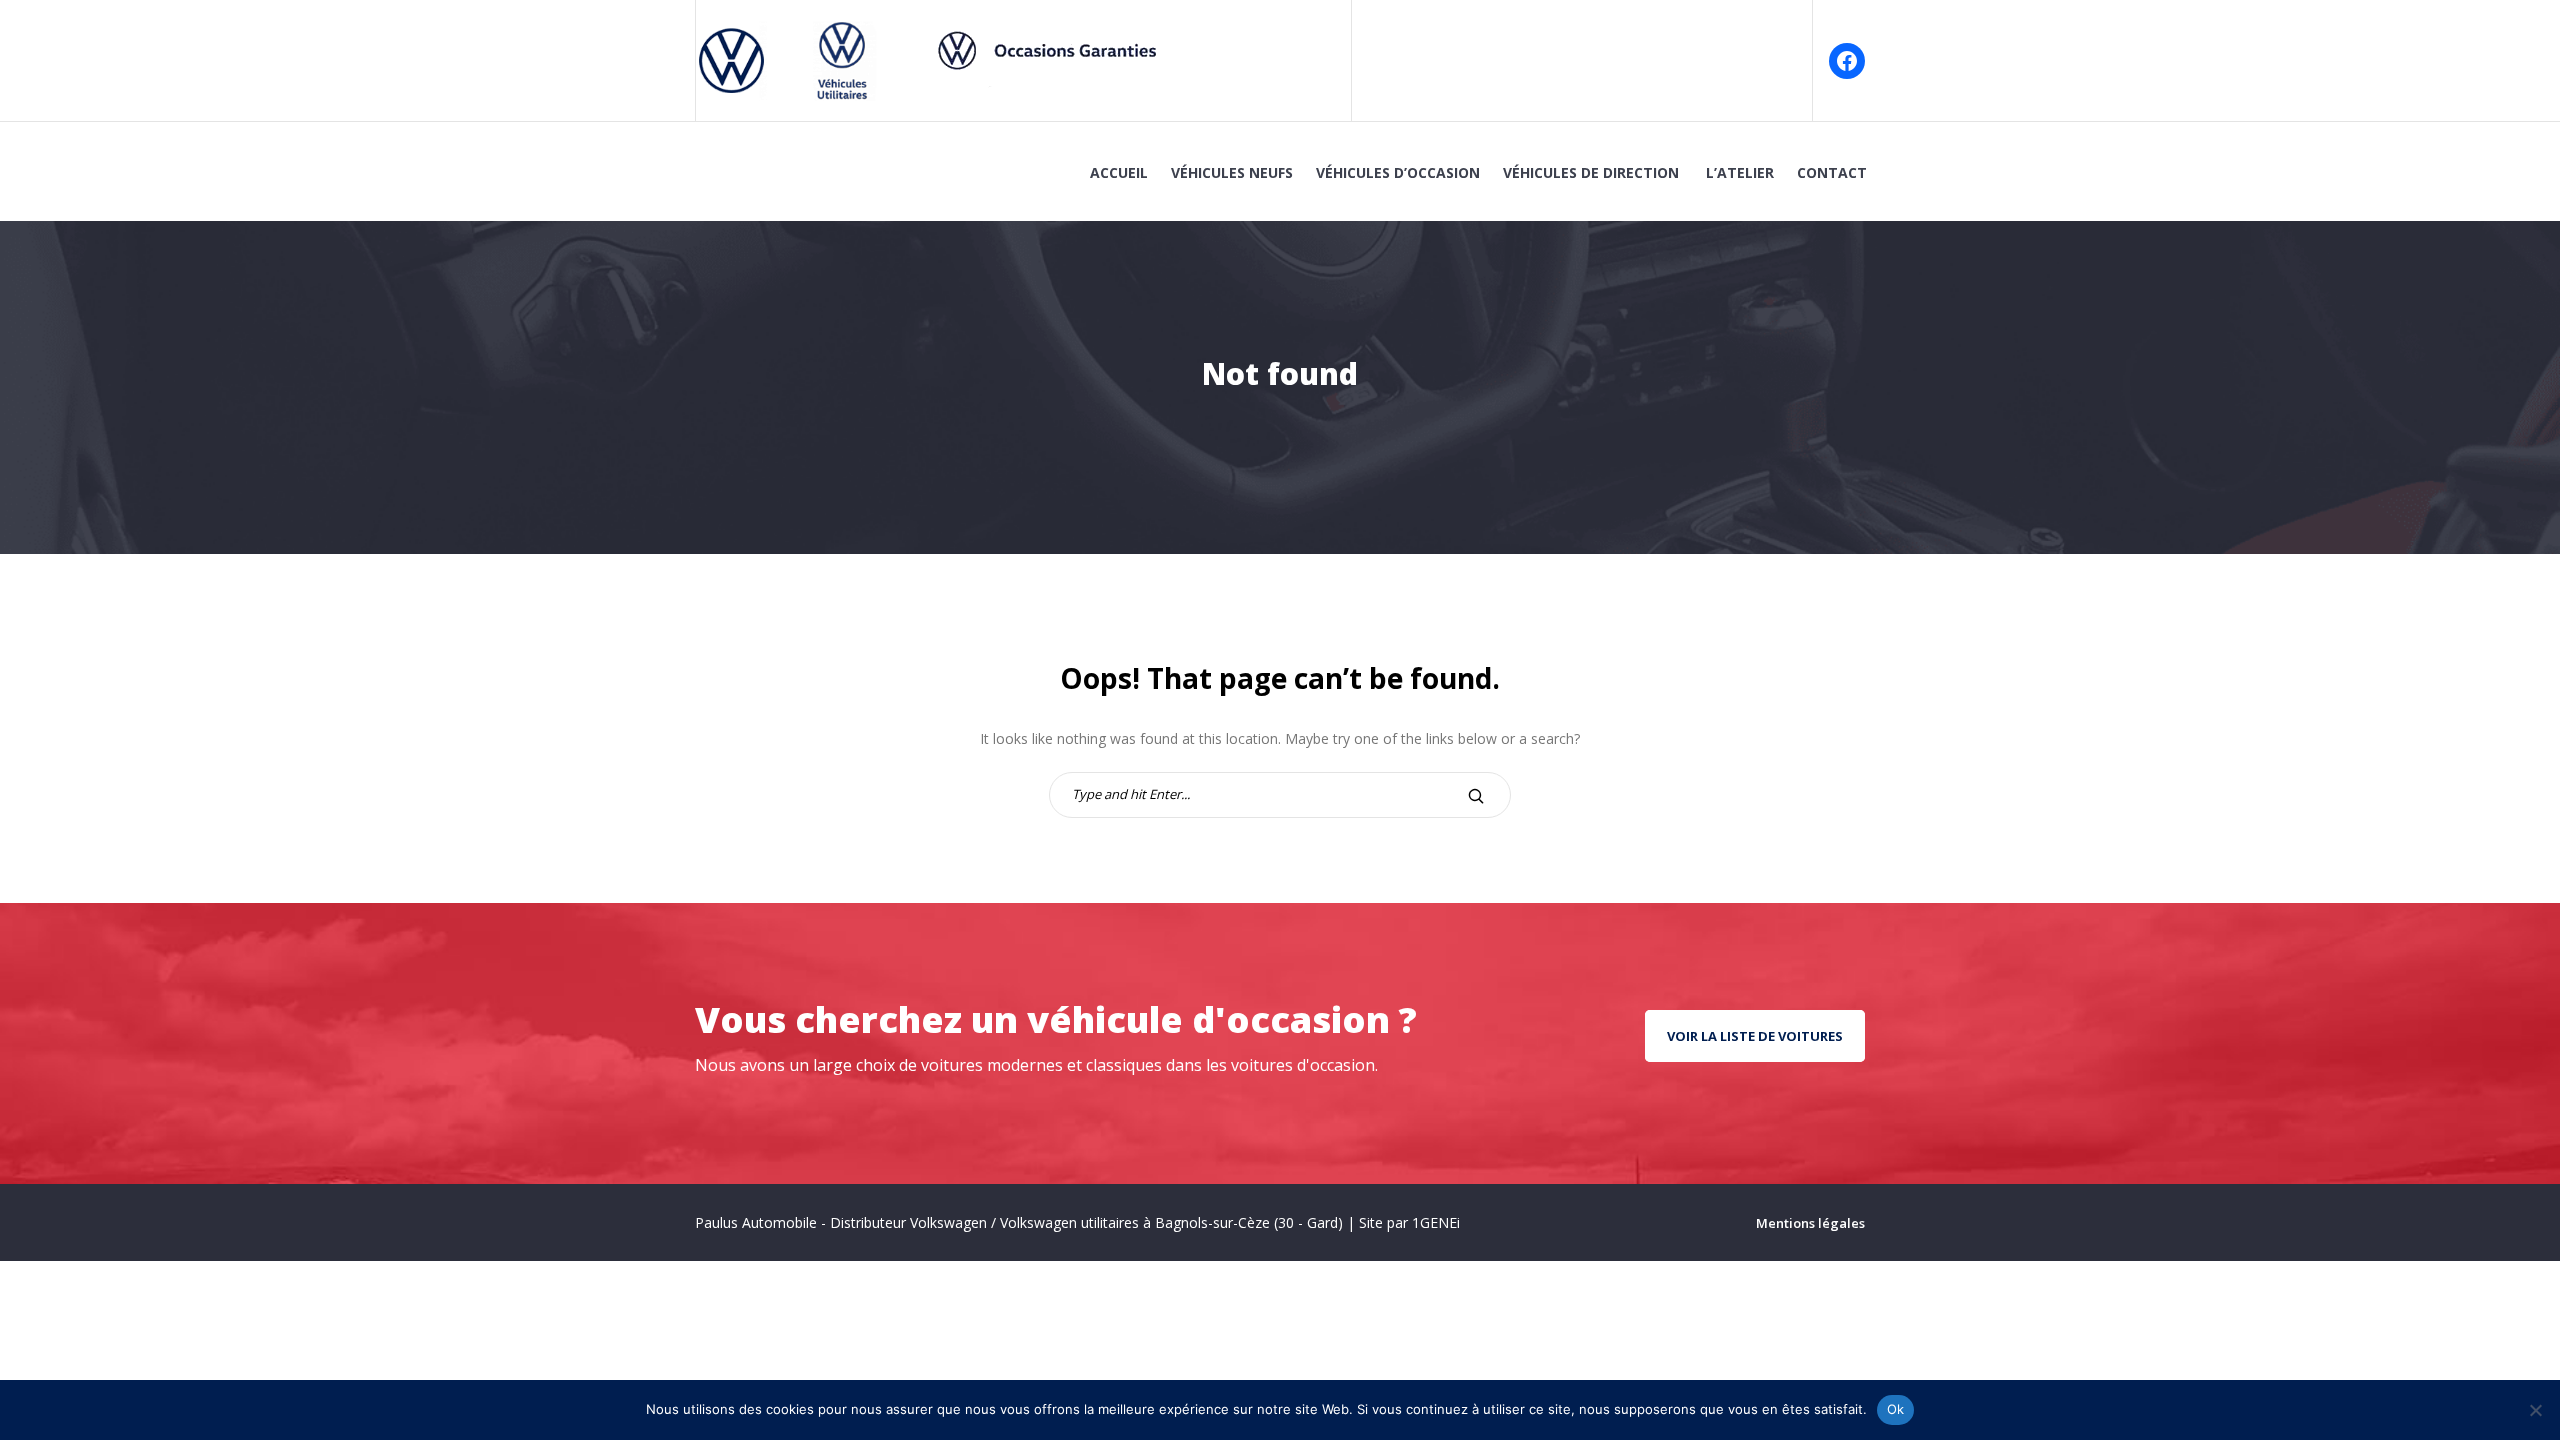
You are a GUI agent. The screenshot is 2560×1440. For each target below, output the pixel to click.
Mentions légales (1810, 1223)
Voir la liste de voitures (1755, 1036)
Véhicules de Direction (1593, 172)
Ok (1896, 1409)
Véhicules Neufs (1232, 172)
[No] (2535, 1410)
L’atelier (1740, 172)
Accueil (1119, 172)
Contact (1832, 172)
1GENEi (1436, 1222)
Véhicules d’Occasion (1398, 172)
